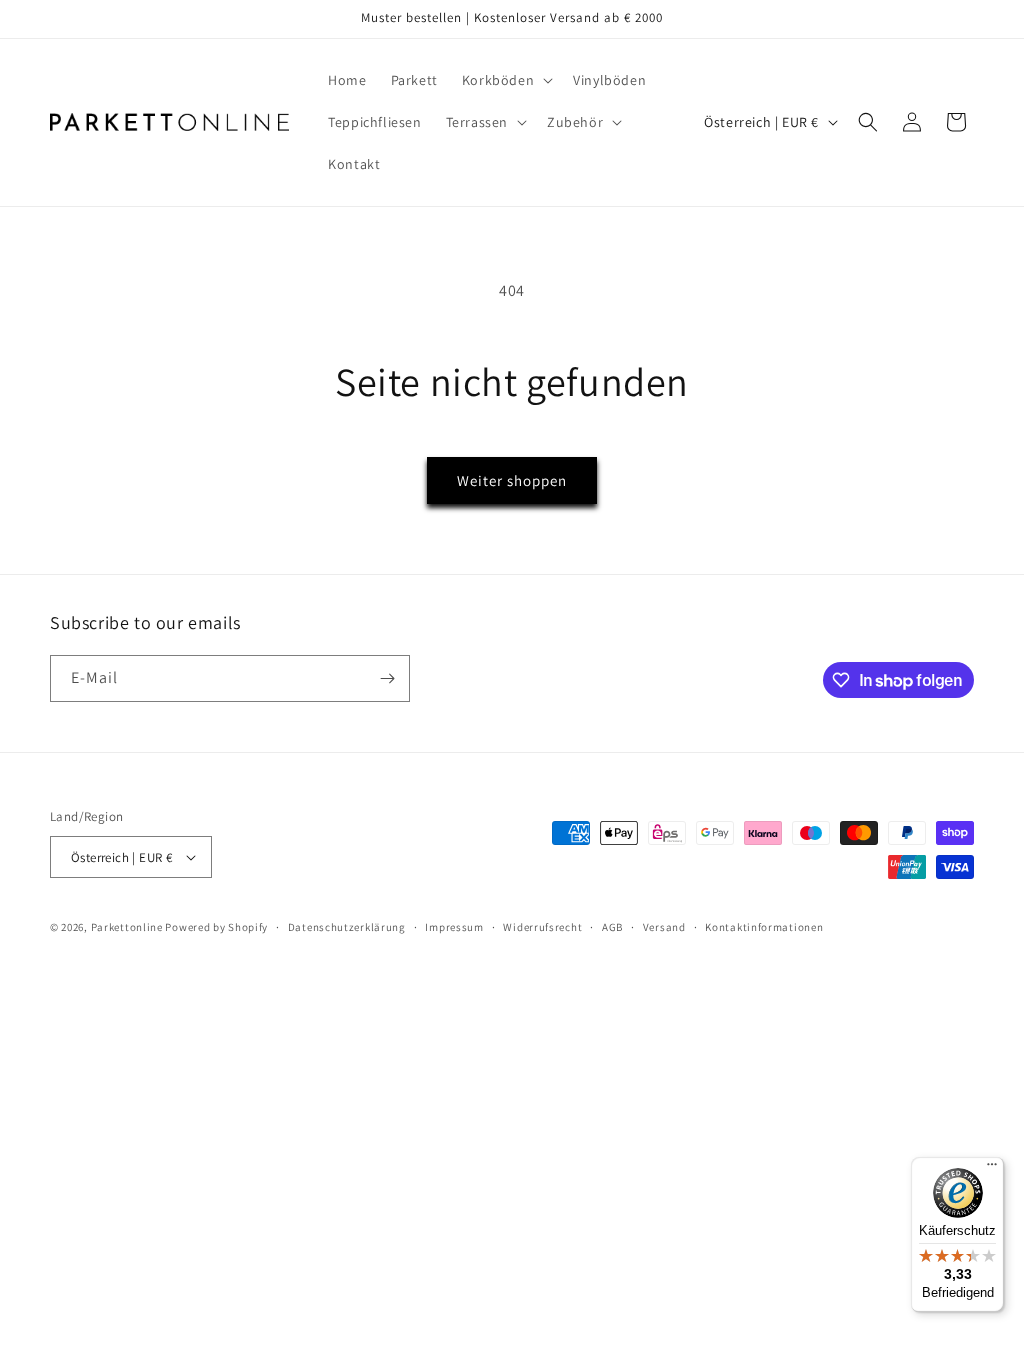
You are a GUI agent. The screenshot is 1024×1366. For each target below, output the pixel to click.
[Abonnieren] (387, 678)
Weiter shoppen (512, 480)
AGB (612, 927)
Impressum (454, 927)
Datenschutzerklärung (347, 927)
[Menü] (992, 1169)
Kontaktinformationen (764, 927)
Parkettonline (127, 927)
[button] (505, 80)
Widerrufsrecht (542, 927)
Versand (664, 927)
